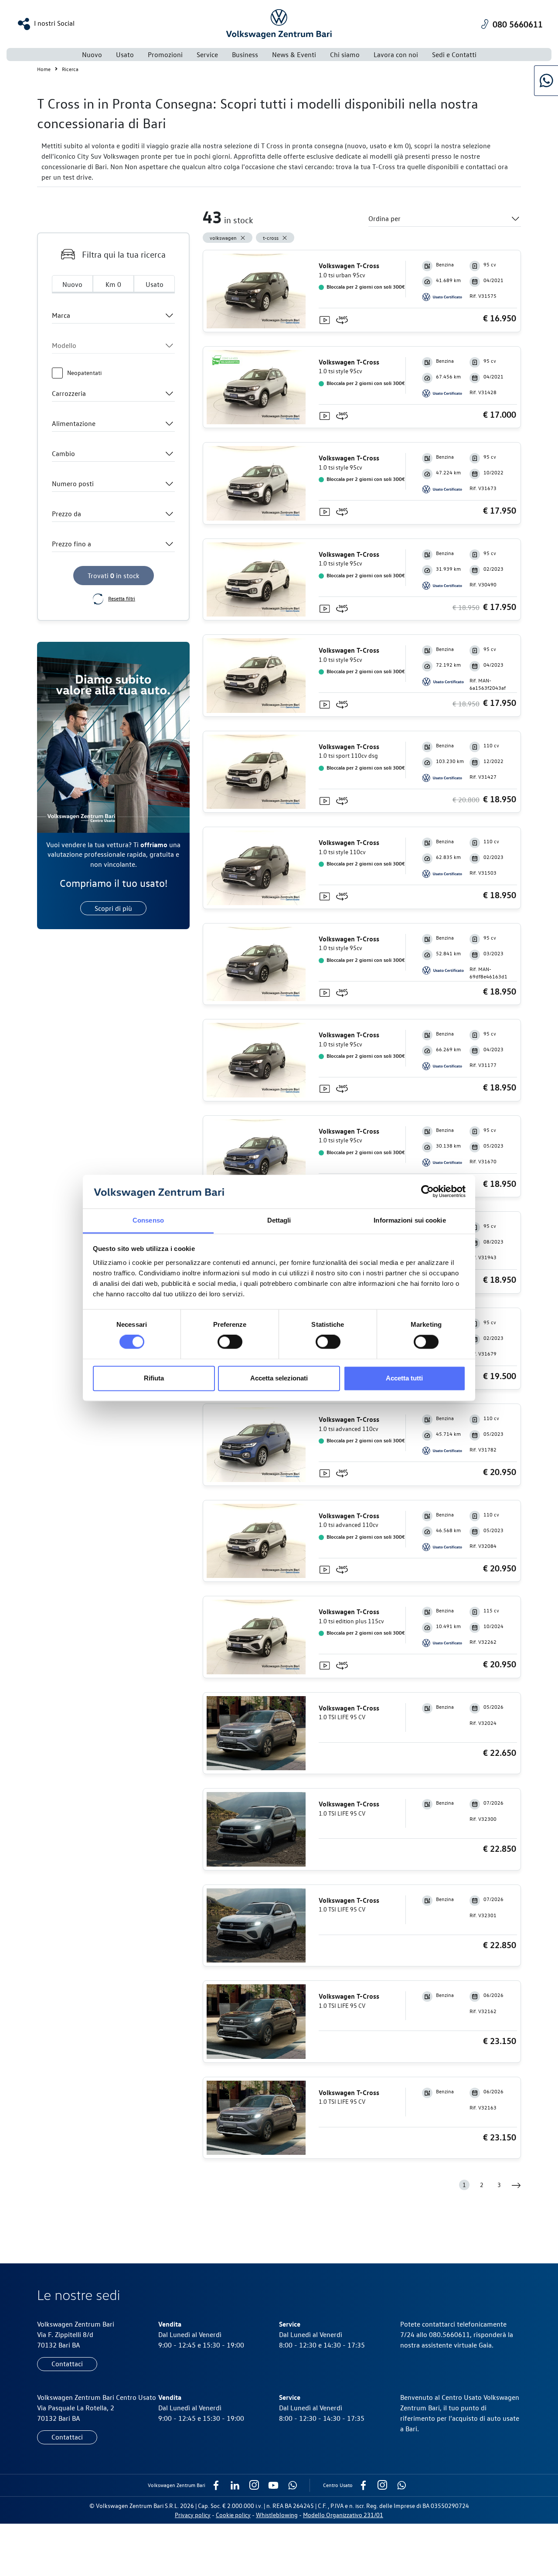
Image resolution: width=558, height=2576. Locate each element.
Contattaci (67, 2364)
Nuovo (92, 55)
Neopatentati (84, 373)
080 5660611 (518, 24)
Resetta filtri (122, 598)
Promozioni (165, 55)
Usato (155, 284)
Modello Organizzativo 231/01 (343, 2515)
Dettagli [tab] (279, 1220)
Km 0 (113, 284)
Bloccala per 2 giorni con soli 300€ (365, 286)
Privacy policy (193, 2515)
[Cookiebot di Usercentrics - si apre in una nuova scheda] (427, 1192)
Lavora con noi (396, 55)
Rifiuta (154, 1378)
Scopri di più (113, 908)
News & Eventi (294, 55)
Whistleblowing (277, 2515)
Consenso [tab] (148, 1220)
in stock (114, 576)
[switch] (230, 1342)
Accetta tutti (404, 1378)
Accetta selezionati (279, 1378)
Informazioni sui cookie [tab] (410, 1220)
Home (44, 69)
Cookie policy (233, 2515)
